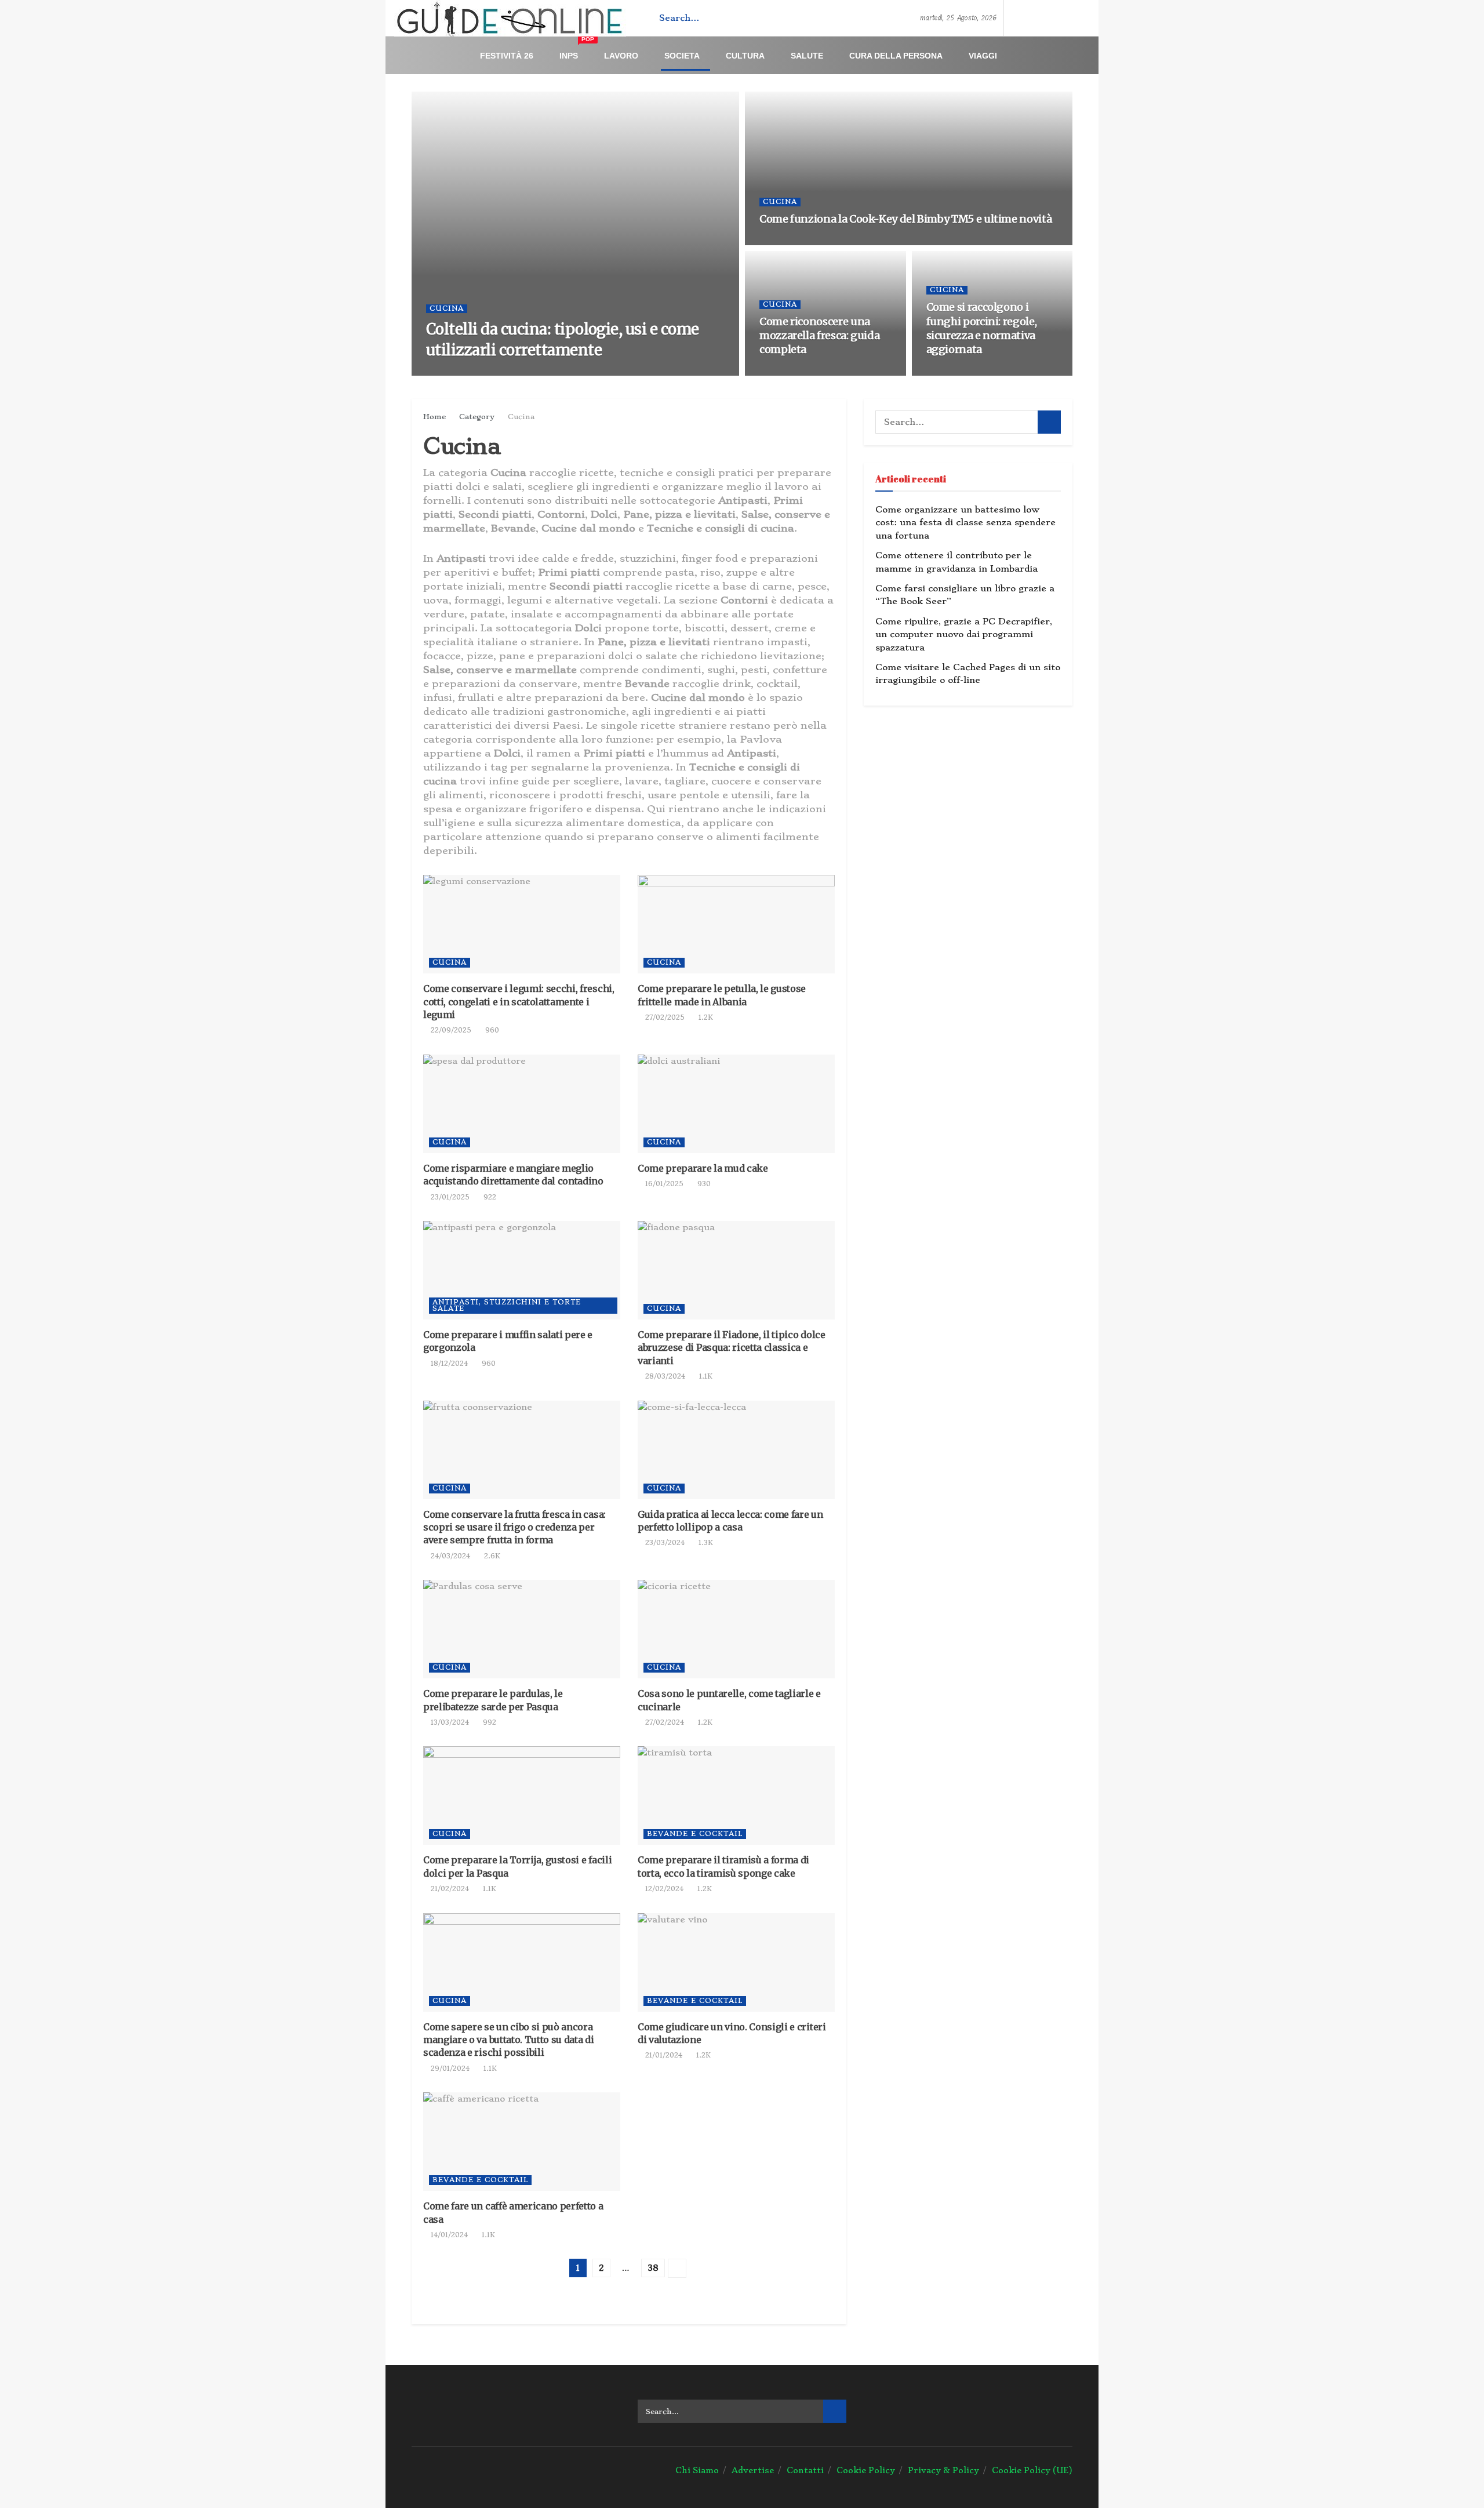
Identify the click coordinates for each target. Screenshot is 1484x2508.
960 (491, 1030)
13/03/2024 (449, 1722)
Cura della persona (896, 56)
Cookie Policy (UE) (1032, 2470)
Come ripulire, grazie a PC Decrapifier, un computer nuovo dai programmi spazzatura (964, 635)
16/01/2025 (663, 1184)
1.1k (827, 372)
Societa (682, 56)
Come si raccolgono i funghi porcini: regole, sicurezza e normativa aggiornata (982, 328)
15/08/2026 (506, 372)
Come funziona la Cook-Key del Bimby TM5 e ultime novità (905, 219)
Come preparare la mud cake (703, 1168)
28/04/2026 (786, 372)
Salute (807, 56)
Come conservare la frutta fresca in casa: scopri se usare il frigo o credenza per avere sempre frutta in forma (514, 1527)
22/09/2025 (450, 1030)
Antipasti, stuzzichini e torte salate (507, 1305)
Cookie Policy (866, 2470)
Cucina (447, 308)
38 (653, 2268)
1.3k (705, 1543)
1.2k (705, 1017)
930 (703, 1184)
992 (488, 1722)
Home (434, 417)
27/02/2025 (664, 1017)
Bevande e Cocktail (695, 1834)
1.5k (828, 242)
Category (477, 417)
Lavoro (621, 56)
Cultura (745, 56)
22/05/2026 (786, 242)
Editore (456, 372)
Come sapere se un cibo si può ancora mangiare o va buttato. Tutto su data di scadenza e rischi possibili (509, 2040)
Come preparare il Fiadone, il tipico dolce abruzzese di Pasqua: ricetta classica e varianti (732, 1348)
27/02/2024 (663, 1722)
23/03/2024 (664, 1543)
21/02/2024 (449, 1889)
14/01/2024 (448, 2235)
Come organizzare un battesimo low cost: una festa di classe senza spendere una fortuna (965, 523)
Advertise (753, 2470)
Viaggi (983, 56)
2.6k (491, 1556)
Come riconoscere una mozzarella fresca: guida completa (819, 336)
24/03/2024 (449, 1556)
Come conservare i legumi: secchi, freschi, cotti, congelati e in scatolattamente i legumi (519, 1002)
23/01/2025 (449, 1197)
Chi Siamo (697, 2470)
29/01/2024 (449, 2069)
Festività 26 (507, 56)
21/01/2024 (663, 2055)
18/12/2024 (448, 1364)
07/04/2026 (953, 372)
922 (489, 1197)
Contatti (805, 2470)
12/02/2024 (663, 1889)
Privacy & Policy (943, 2470)
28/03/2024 (664, 1376)
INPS (577, 51)
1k (544, 372)
